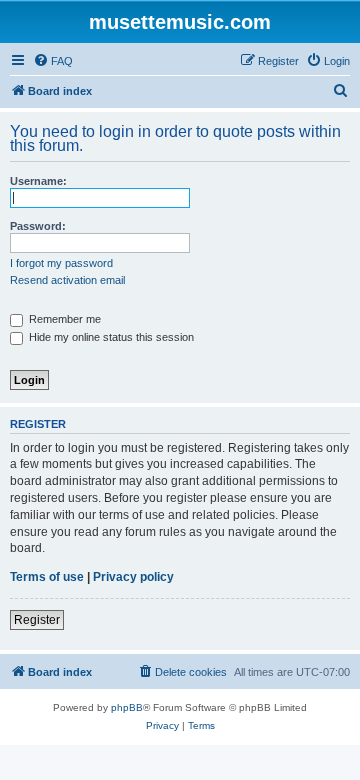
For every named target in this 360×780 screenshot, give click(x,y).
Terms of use (47, 577)
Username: (38, 181)
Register (37, 620)
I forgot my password (61, 263)
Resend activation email (67, 280)
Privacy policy (133, 577)
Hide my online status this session (110, 337)
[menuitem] (53, 61)
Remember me (63, 319)
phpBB (127, 707)
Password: (38, 226)
